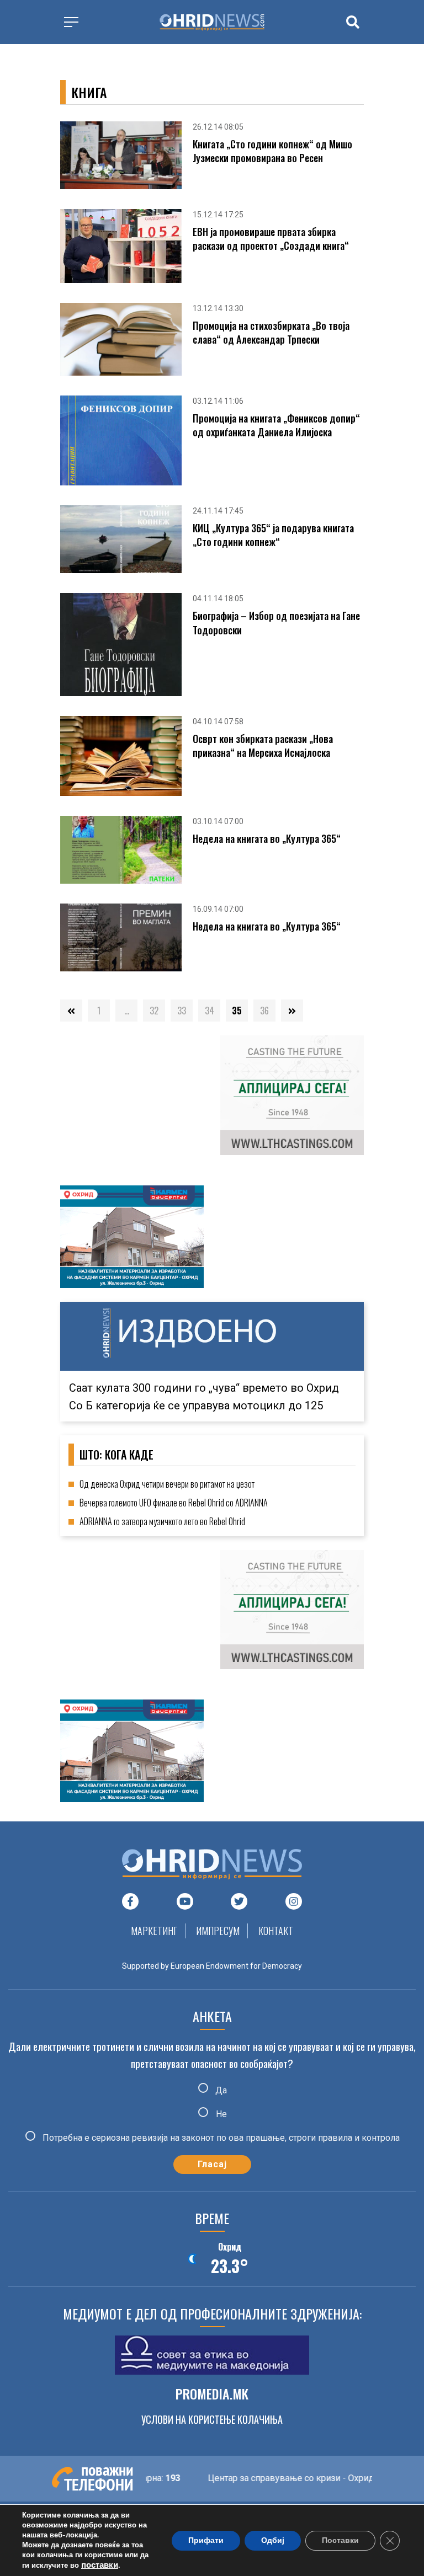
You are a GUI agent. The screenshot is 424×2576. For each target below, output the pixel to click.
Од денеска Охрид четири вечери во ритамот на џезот (167, 1484)
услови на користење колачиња (212, 2419)
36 (264, 1011)
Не (220, 2114)
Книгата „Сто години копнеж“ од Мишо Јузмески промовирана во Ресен (272, 151)
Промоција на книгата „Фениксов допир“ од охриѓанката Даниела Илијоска (276, 425)
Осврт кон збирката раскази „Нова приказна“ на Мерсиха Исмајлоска (263, 746)
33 (182, 1011)
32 (154, 1011)
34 (210, 1011)
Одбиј (273, 2540)
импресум (218, 1931)
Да (220, 2090)
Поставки (340, 2540)
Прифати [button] (206, 2540)
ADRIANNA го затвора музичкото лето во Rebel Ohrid (162, 1521)
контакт (276, 1931)
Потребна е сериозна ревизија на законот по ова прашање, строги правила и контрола (220, 2138)
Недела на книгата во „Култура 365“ (267, 839)
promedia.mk (212, 2393)
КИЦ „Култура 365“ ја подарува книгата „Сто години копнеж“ (273, 535)
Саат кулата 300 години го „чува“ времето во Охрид (204, 1388)
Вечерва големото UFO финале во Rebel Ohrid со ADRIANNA (174, 1503)
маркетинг (154, 1931)
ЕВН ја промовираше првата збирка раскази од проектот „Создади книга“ (271, 239)
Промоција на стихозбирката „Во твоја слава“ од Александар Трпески (271, 333)
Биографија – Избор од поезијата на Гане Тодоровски (276, 623)
